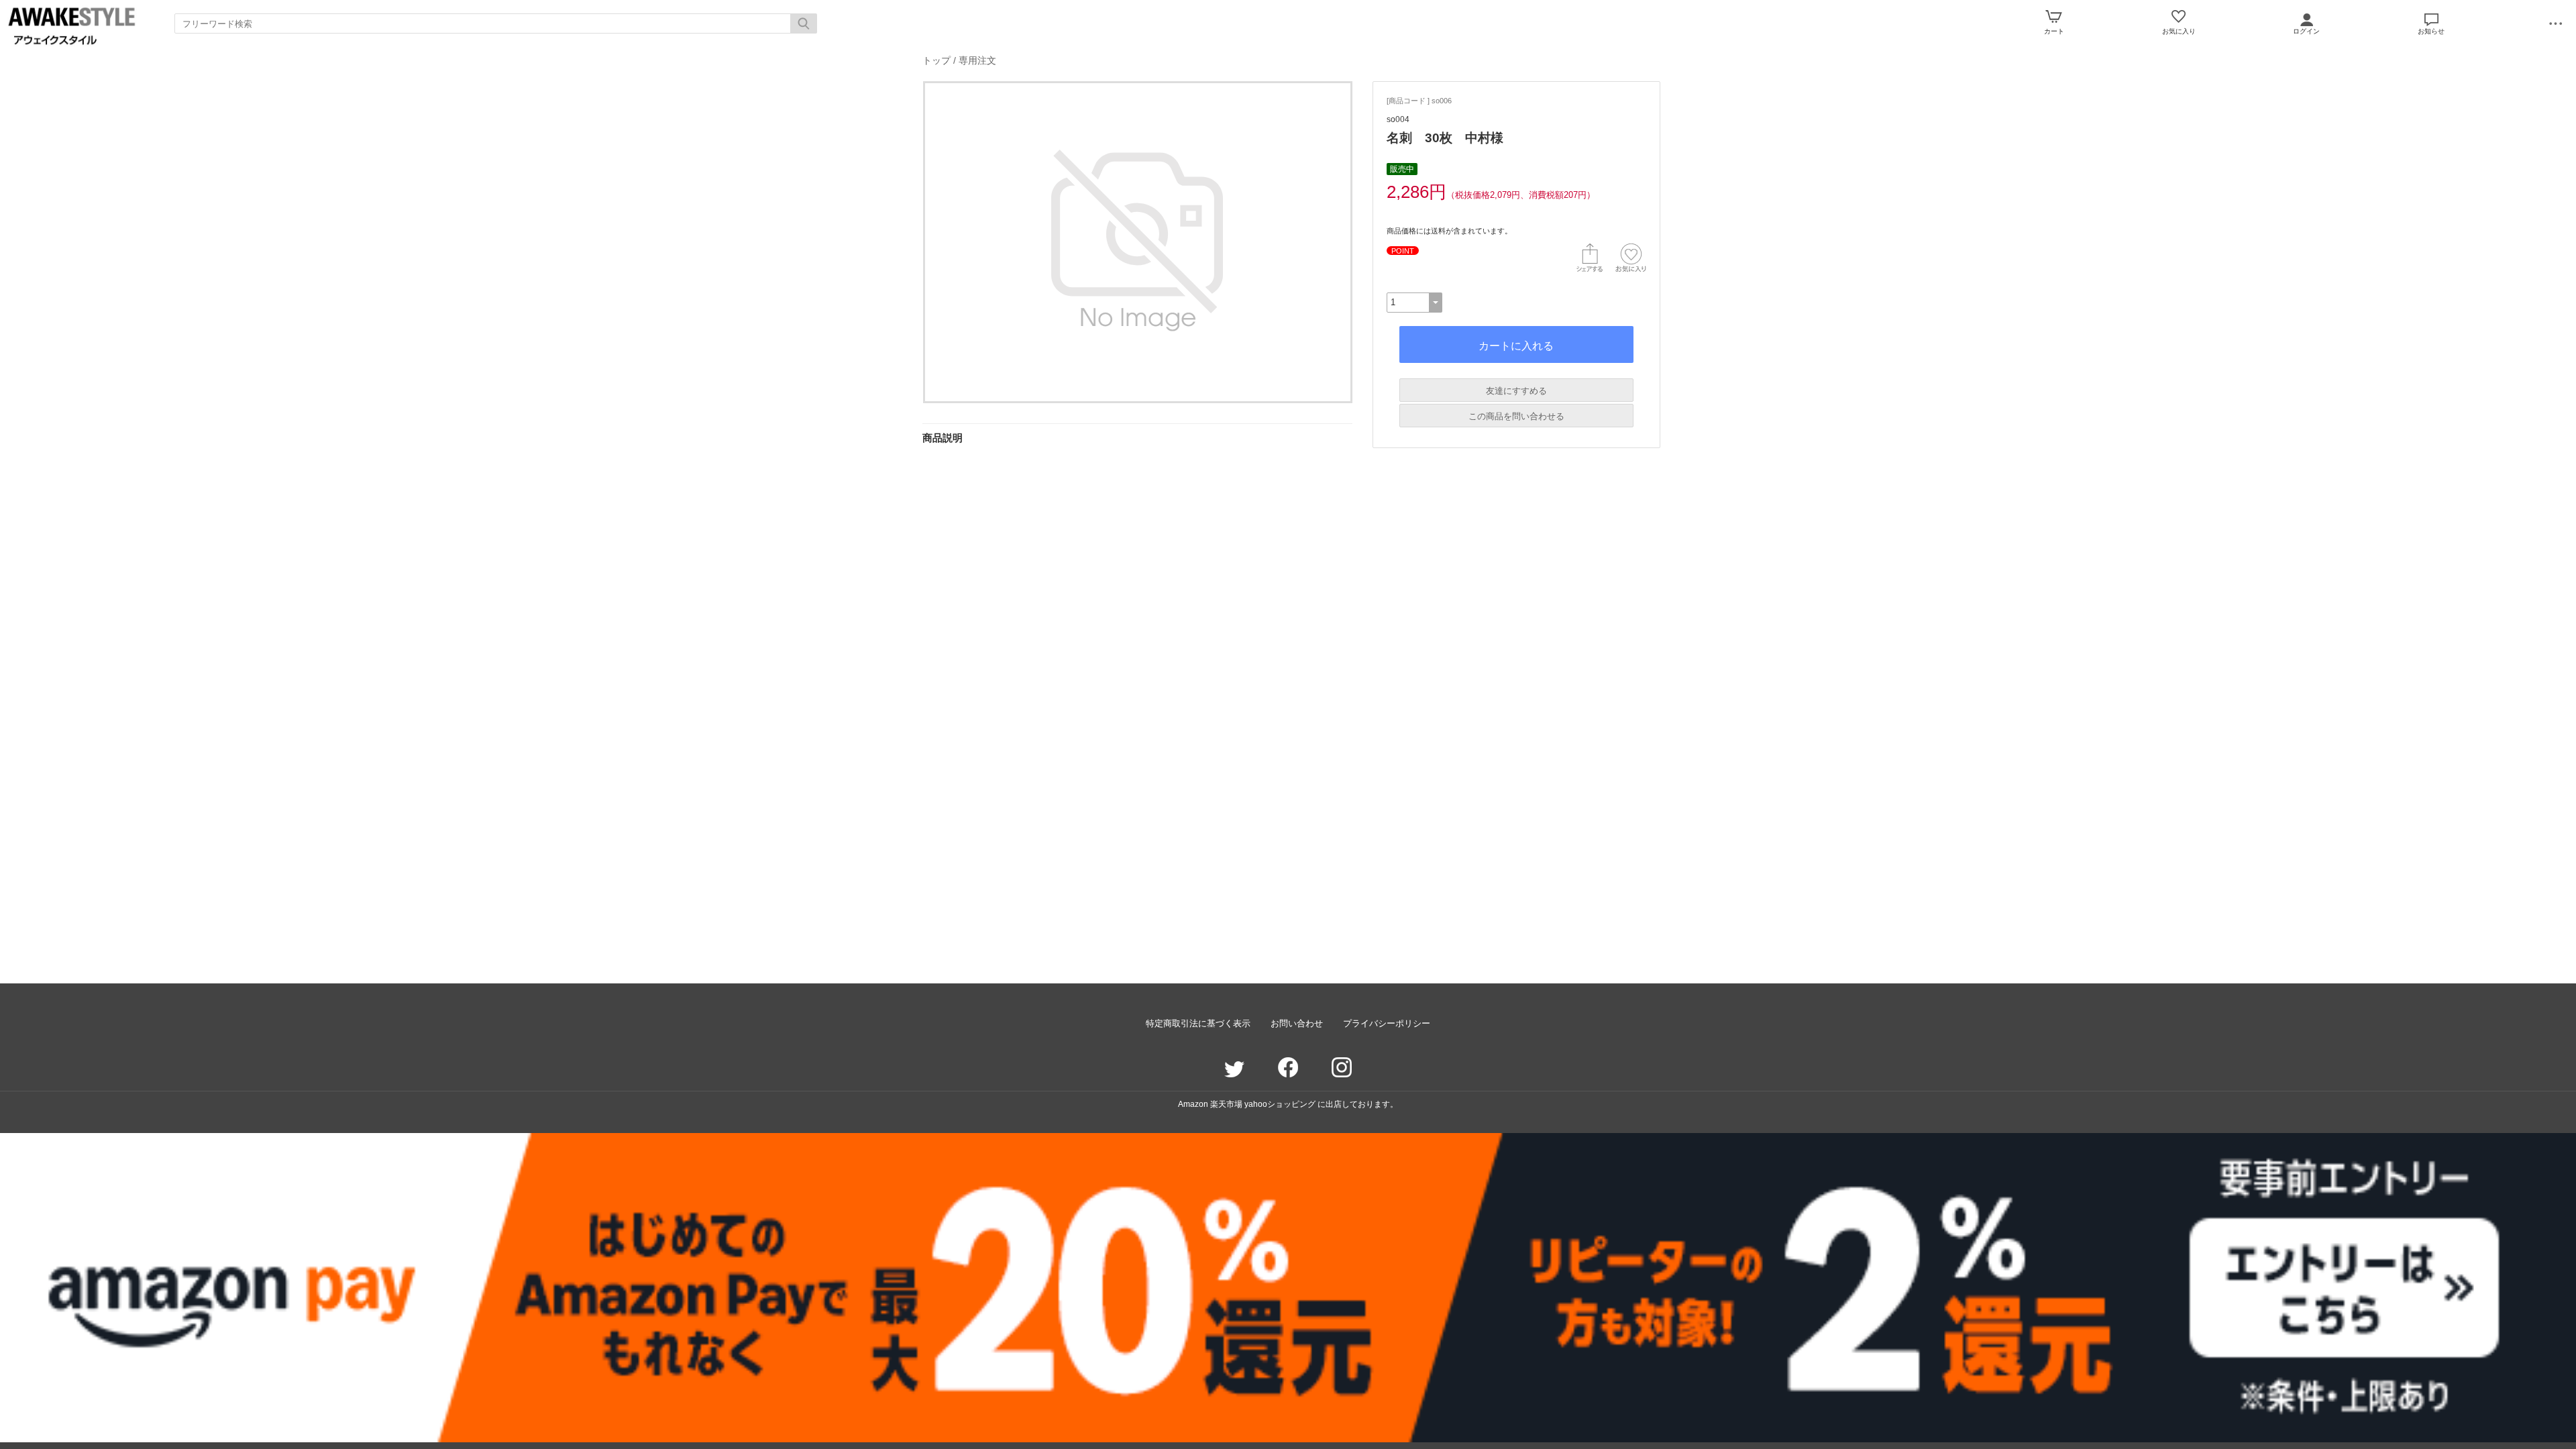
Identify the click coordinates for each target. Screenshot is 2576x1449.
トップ (936, 60)
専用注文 (977, 60)
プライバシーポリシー (1387, 1023)
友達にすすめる (1516, 391)
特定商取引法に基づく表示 (1198, 1023)
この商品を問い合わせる (1516, 416)
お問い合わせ (1297, 1023)
